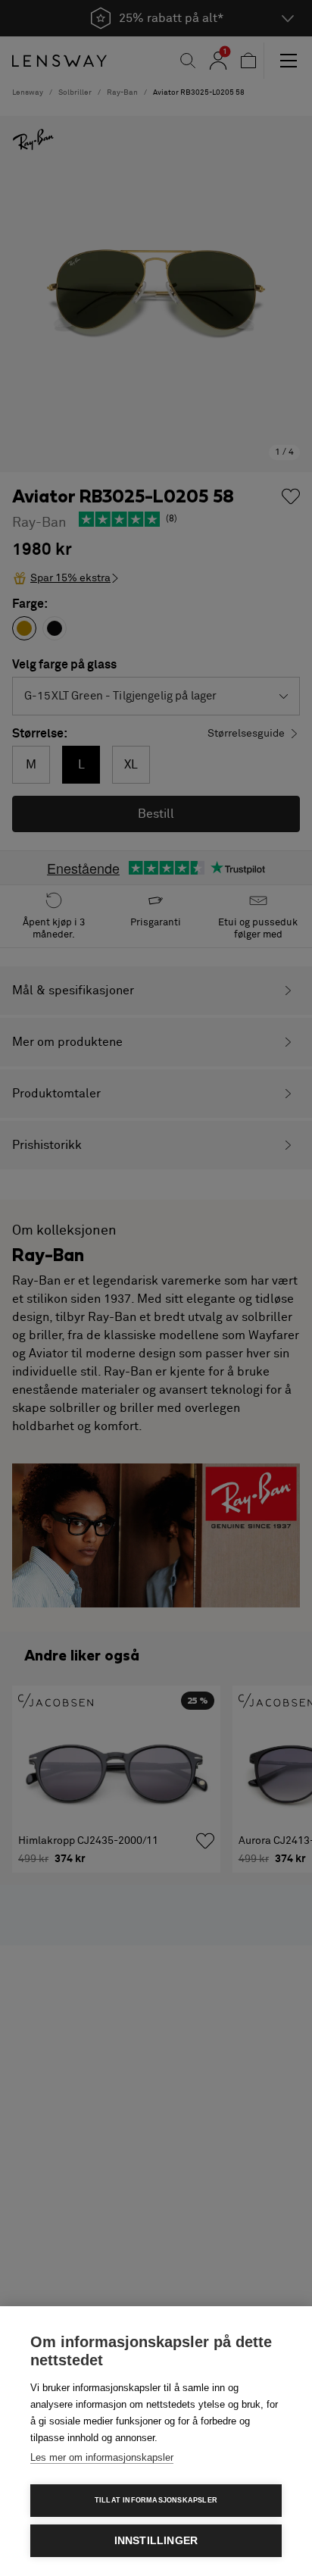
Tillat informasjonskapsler (156, 2500)
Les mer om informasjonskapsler (102, 2457)
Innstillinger (156, 2541)
